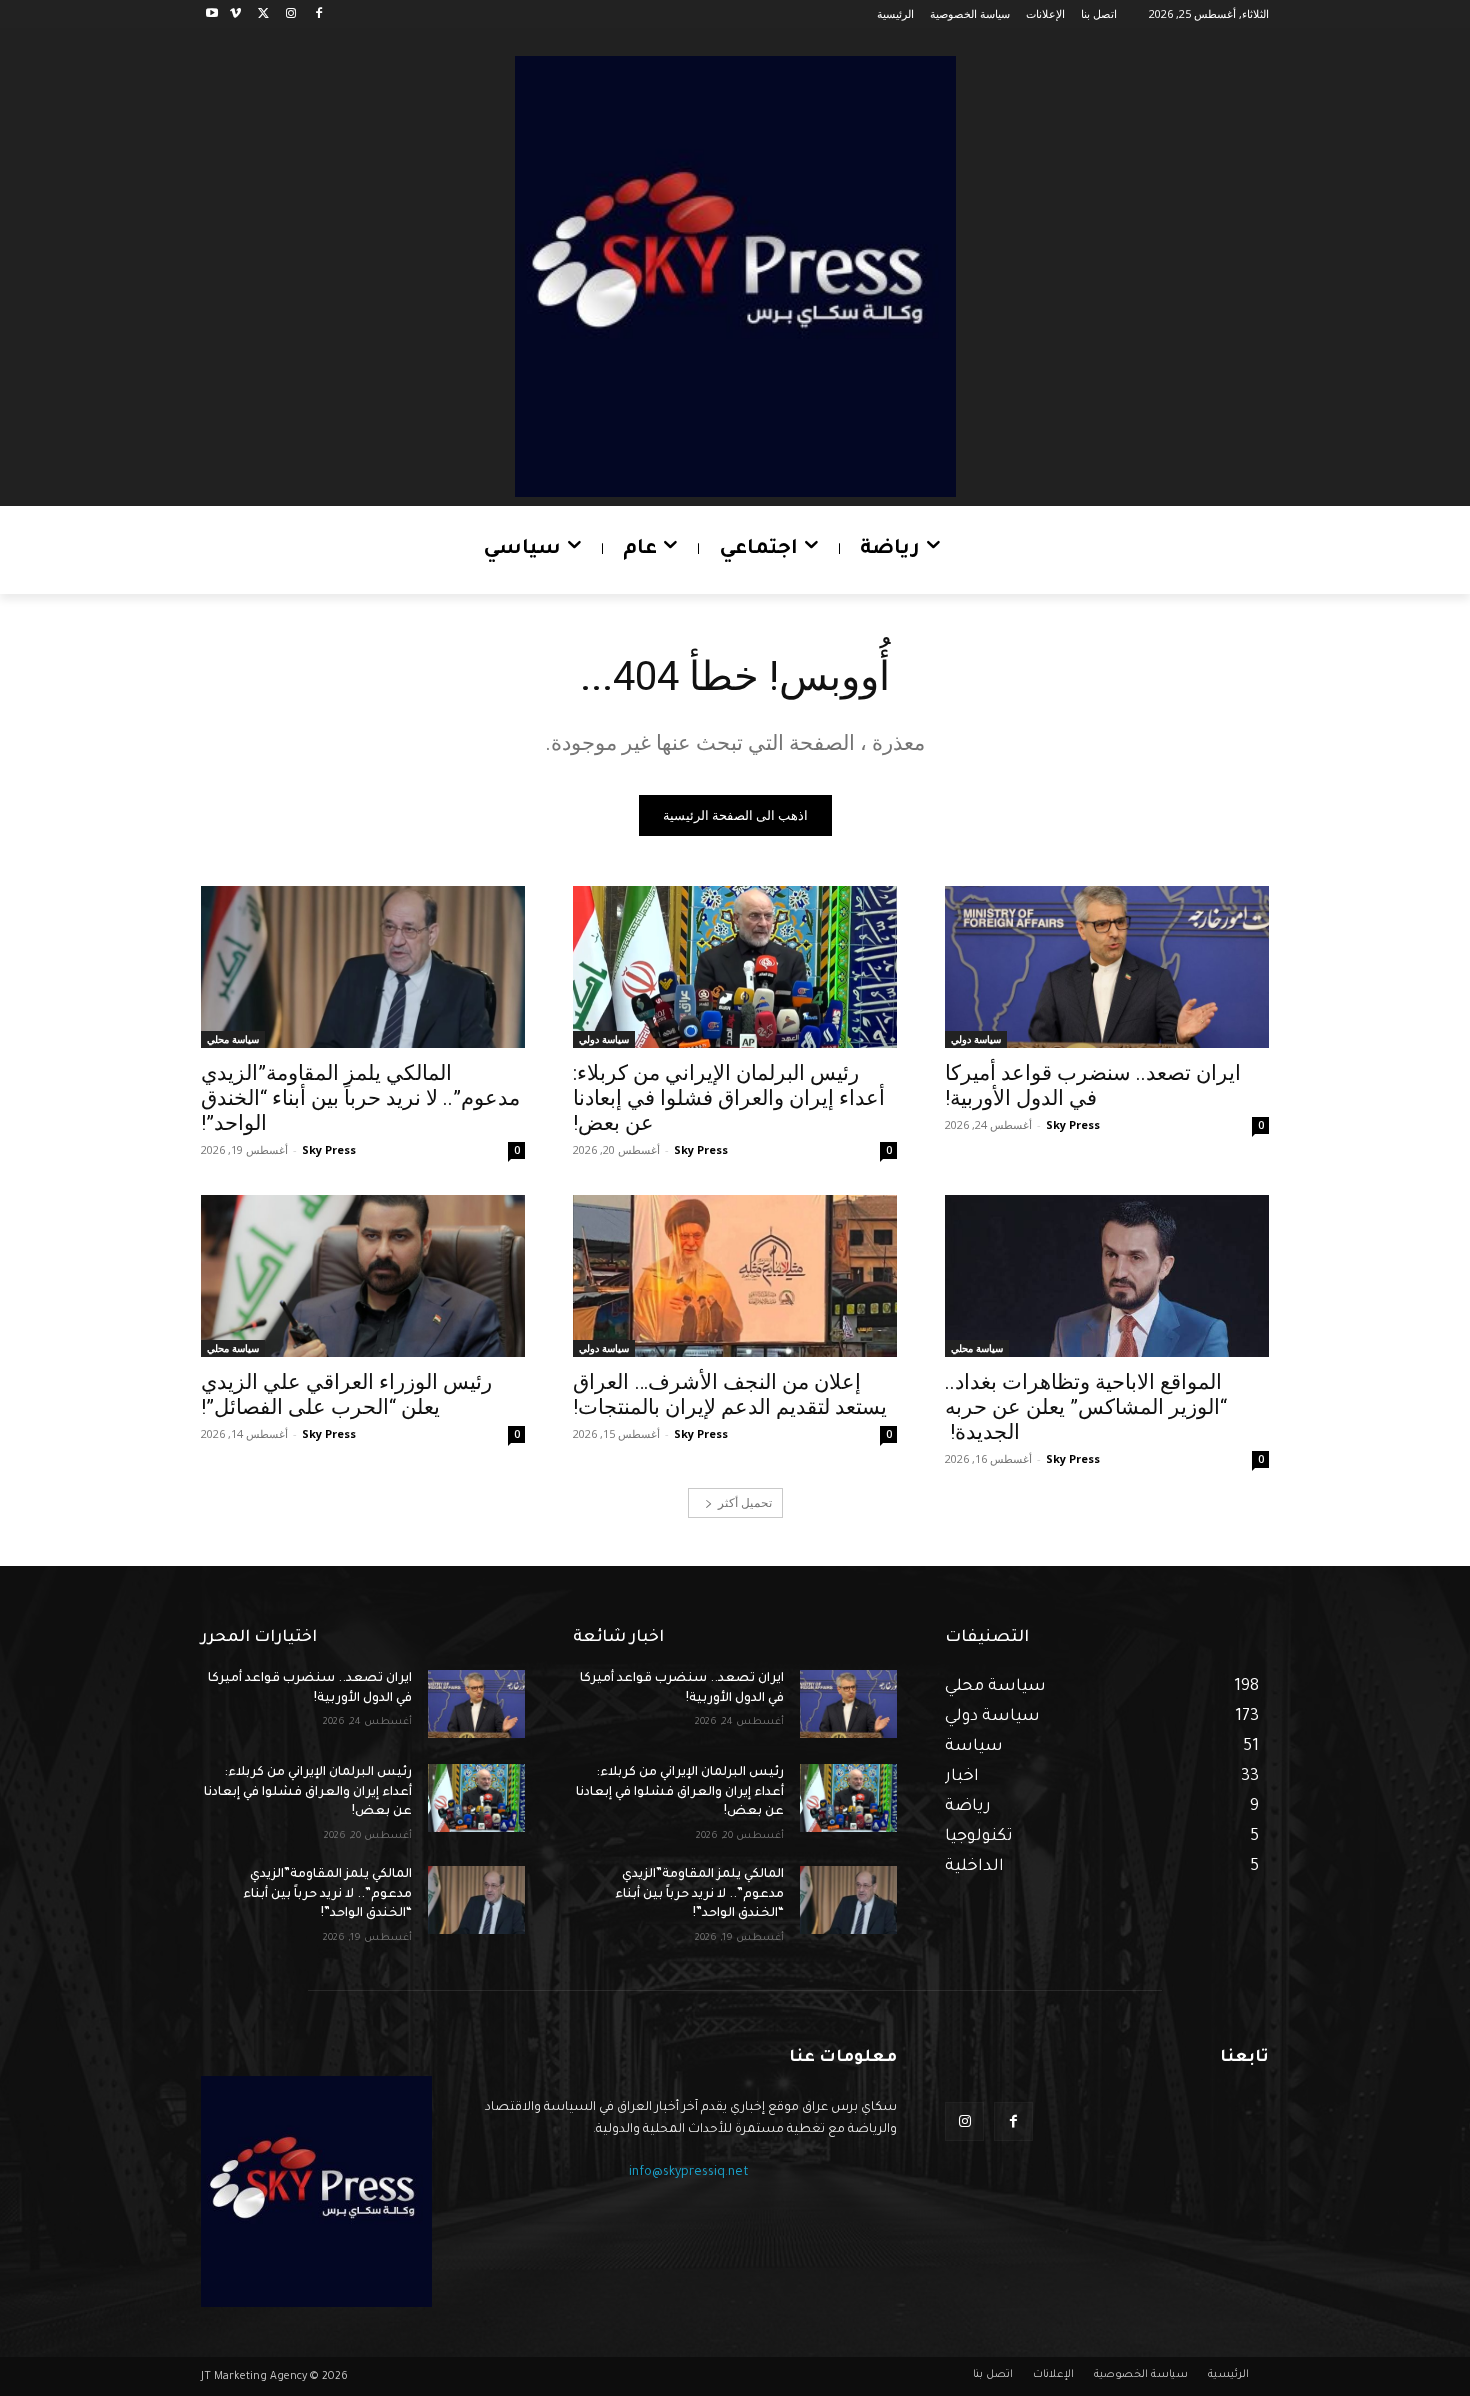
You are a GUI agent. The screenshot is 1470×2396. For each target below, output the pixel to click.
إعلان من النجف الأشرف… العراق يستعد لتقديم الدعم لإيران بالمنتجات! (730, 1394)
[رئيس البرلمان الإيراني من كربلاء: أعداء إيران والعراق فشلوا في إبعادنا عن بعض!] (735, 967)
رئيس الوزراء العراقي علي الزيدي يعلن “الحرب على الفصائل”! (346, 1394)
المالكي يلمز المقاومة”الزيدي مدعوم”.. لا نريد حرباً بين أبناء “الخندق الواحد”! (360, 1098)
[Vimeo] (235, 14)
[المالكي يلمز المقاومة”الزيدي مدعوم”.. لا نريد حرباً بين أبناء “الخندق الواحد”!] (363, 967)
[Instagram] (290, 14)
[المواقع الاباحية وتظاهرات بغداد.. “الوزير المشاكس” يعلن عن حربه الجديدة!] (1107, 1276)
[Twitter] (263, 14)
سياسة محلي (233, 1039)
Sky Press (1073, 1124)
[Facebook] (318, 14)
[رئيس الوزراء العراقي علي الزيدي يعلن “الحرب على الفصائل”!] (363, 1276)
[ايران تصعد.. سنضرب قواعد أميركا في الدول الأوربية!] (1107, 967)
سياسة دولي (976, 1039)
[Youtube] (212, 14)
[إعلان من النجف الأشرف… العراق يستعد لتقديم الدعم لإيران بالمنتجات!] (735, 1276)
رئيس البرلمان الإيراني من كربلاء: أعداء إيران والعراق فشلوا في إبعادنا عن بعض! (729, 1098)
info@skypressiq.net (689, 2173)
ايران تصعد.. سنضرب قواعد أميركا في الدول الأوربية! (1093, 1085)
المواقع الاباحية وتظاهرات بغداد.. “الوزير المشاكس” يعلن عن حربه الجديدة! (1086, 1407)
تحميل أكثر (745, 1502)
